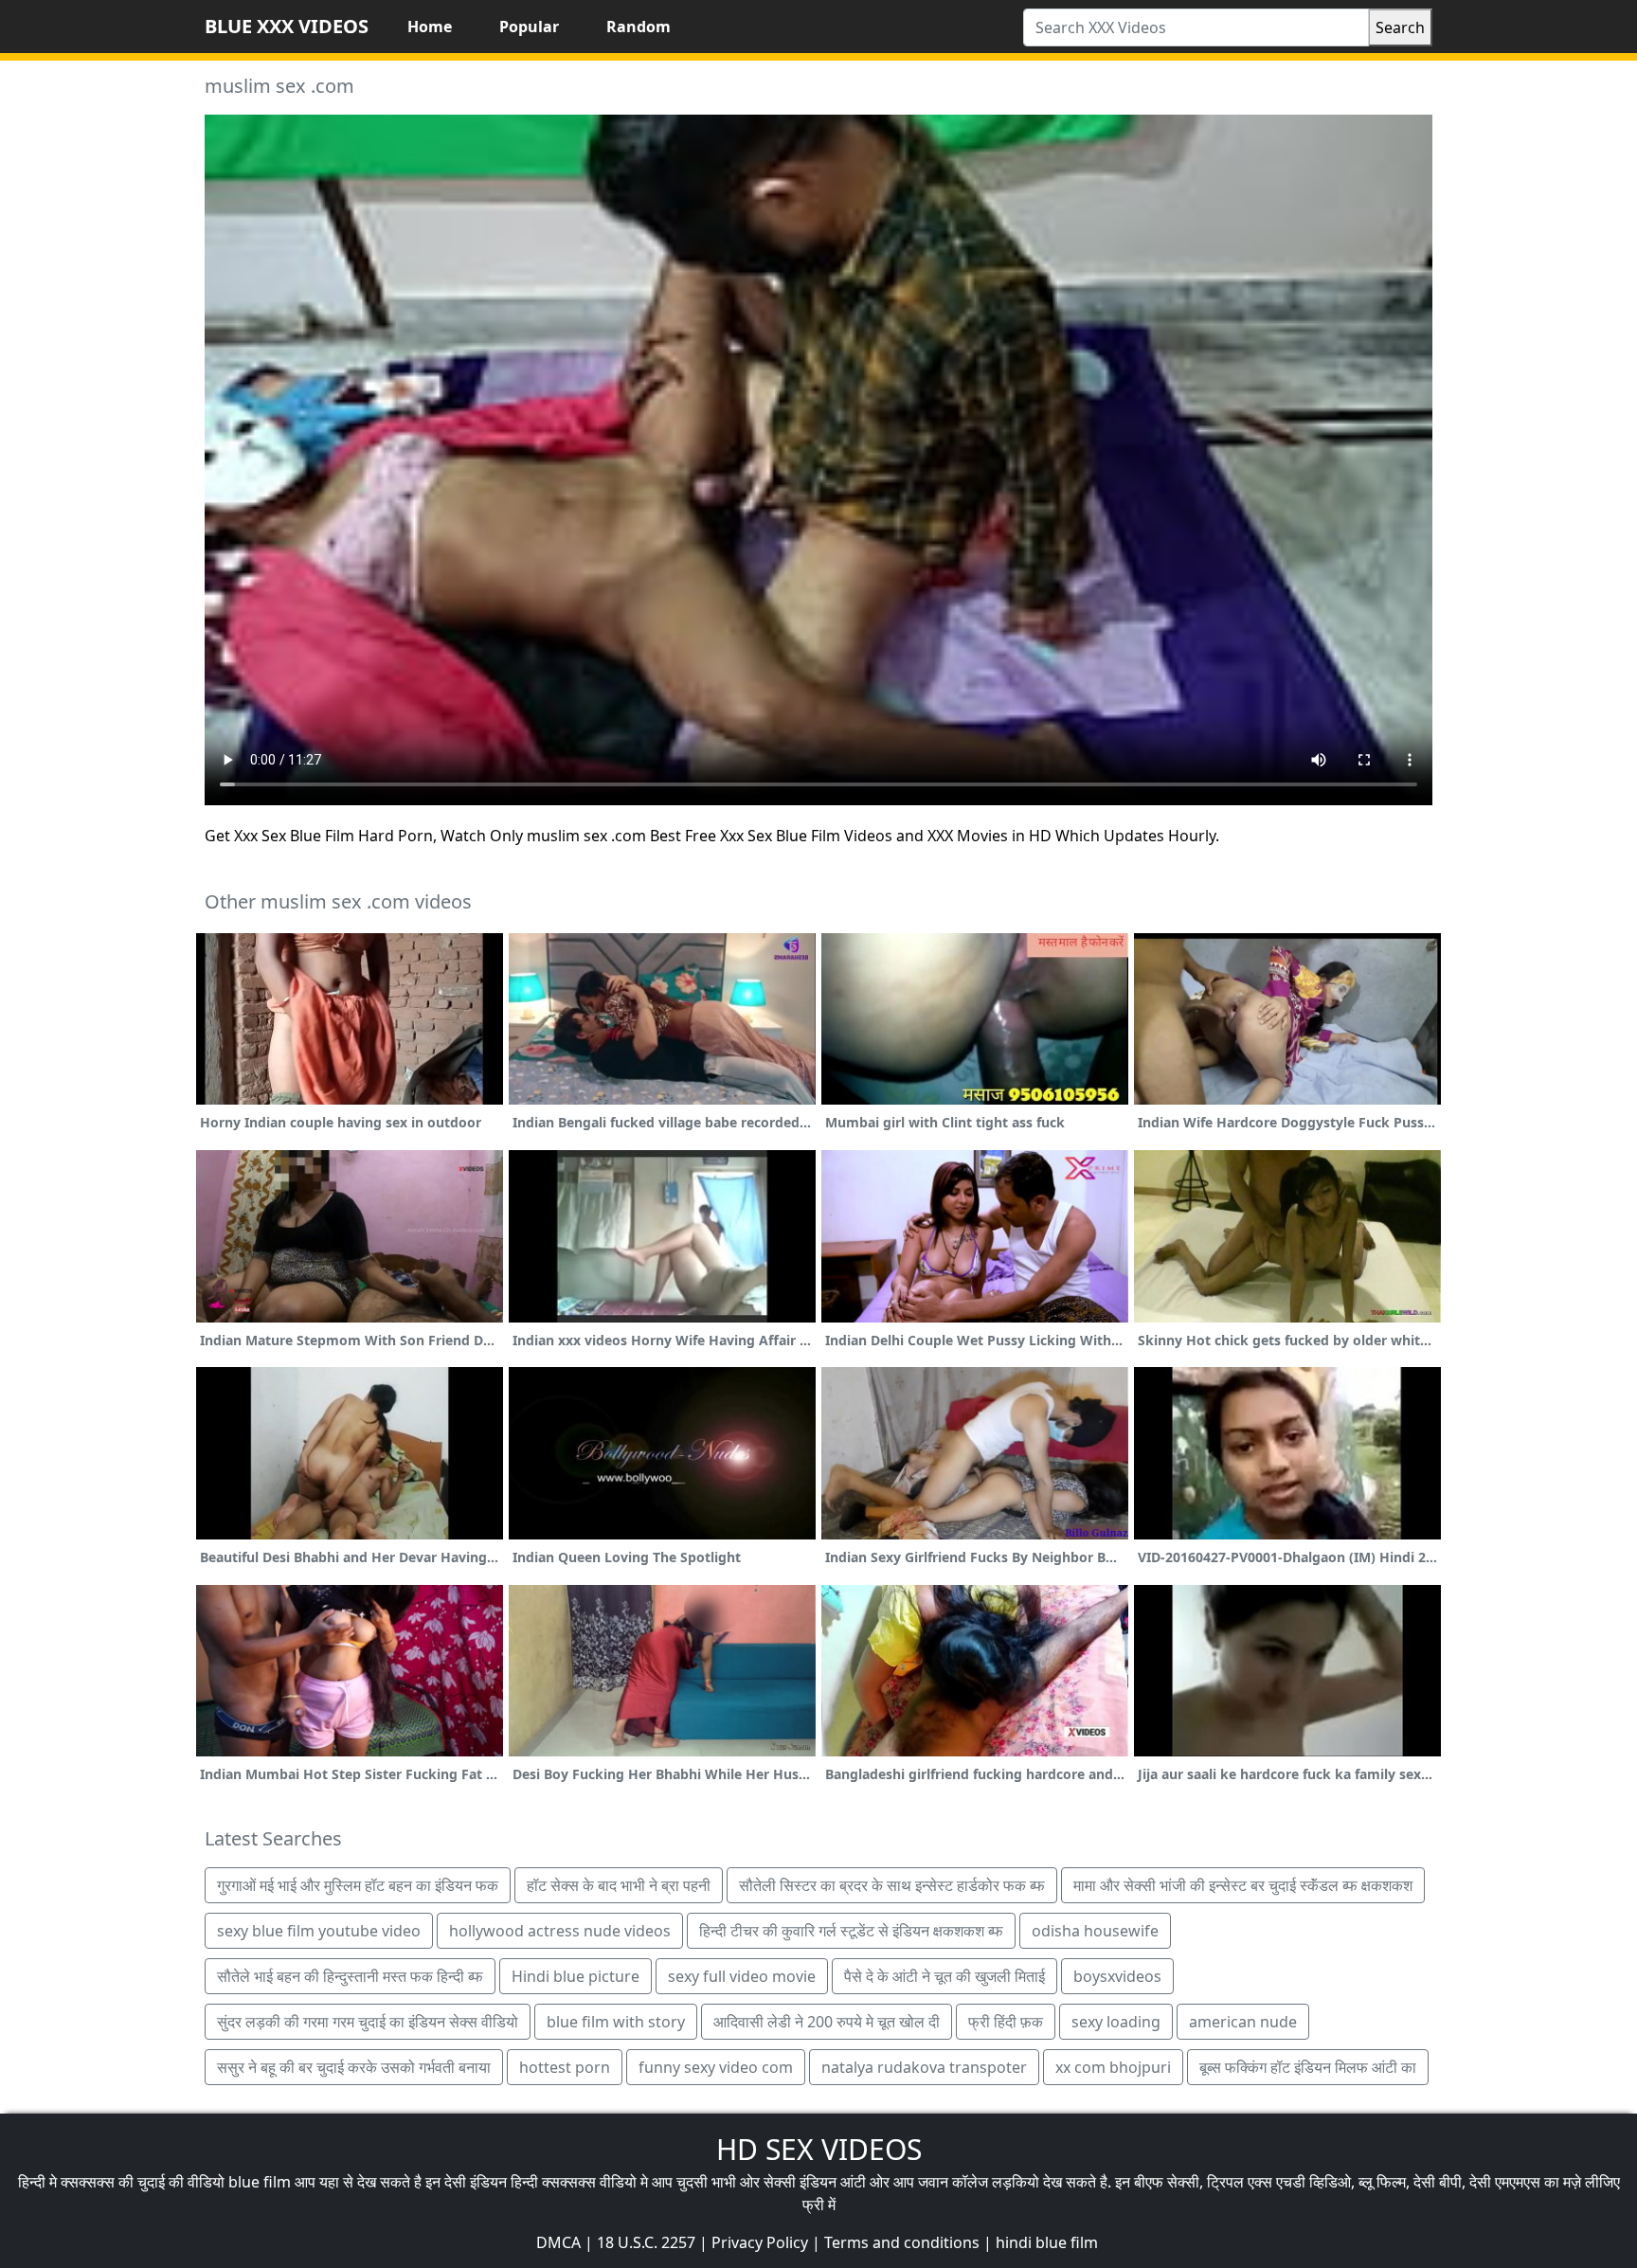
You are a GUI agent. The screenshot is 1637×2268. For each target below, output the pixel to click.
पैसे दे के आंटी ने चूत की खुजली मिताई (944, 1976)
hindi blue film (1047, 2242)
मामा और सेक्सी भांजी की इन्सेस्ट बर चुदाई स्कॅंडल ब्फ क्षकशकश (1243, 1885)
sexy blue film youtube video (319, 1931)
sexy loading (1116, 2022)
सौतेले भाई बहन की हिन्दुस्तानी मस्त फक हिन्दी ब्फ (350, 1976)
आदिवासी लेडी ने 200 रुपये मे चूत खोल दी (827, 2022)
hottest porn (565, 2067)
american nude (1243, 2022)
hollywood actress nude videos (560, 1931)
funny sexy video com (716, 2067)
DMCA (558, 2242)
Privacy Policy (760, 2242)
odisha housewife (1095, 1931)
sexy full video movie (742, 1976)
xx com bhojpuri (1113, 2067)
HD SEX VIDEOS (819, 2149)
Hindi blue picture (576, 1976)
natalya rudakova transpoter (924, 2067)
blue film (260, 2182)
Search (1400, 27)
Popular (529, 27)
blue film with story (616, 2022)
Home (430, 27)
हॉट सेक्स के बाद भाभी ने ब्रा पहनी (619, 1885)
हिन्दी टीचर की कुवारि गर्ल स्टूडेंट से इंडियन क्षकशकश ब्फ (851, 1931)
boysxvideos (1117, 1976)
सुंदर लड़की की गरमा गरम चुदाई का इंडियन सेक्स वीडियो (368, 2022)
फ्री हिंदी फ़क (1006, 2022)
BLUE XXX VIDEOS (287, 26)
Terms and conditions (902, 2242)
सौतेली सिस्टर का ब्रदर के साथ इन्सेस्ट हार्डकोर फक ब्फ (892, 1885)
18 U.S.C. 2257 (646, 2242)
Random (639, 27)
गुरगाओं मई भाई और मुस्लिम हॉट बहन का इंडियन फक (358, 1885)
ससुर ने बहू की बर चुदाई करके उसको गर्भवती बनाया (354, 2067)
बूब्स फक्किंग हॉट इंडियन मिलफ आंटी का (1308, 2067)
